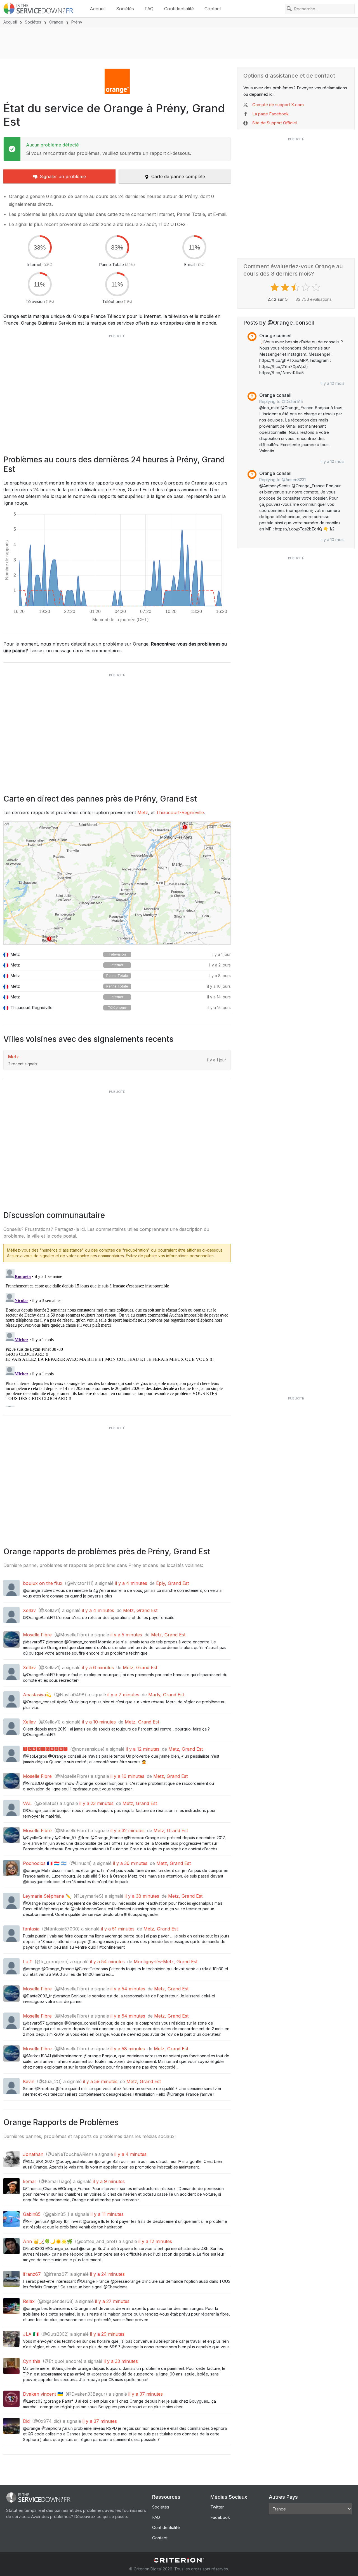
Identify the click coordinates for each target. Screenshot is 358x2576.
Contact (213, 9)
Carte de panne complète (178, 176)
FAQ (149, 9)
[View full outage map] (117, 883)
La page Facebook (270, 114)
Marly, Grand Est (166, 1695)
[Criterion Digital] (179, 2560)
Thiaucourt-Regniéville (180, 812)
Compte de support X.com (278, 105)
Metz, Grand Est (140, 1610)
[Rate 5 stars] (317, 287)
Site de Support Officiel (275, 123)
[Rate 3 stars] (296, 287)
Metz (143, 812)
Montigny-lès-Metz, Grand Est (166, 1962)
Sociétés (125, 9)
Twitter (217, 2507)
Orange (56, 22)
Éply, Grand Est (172, 1583)
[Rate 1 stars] (275, 287)
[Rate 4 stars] (306, 287)
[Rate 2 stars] (286, 287)
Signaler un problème (63, 176)
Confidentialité (179, 9)
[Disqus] (117, 1337)
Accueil (98, 9)
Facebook (220, 2517)
